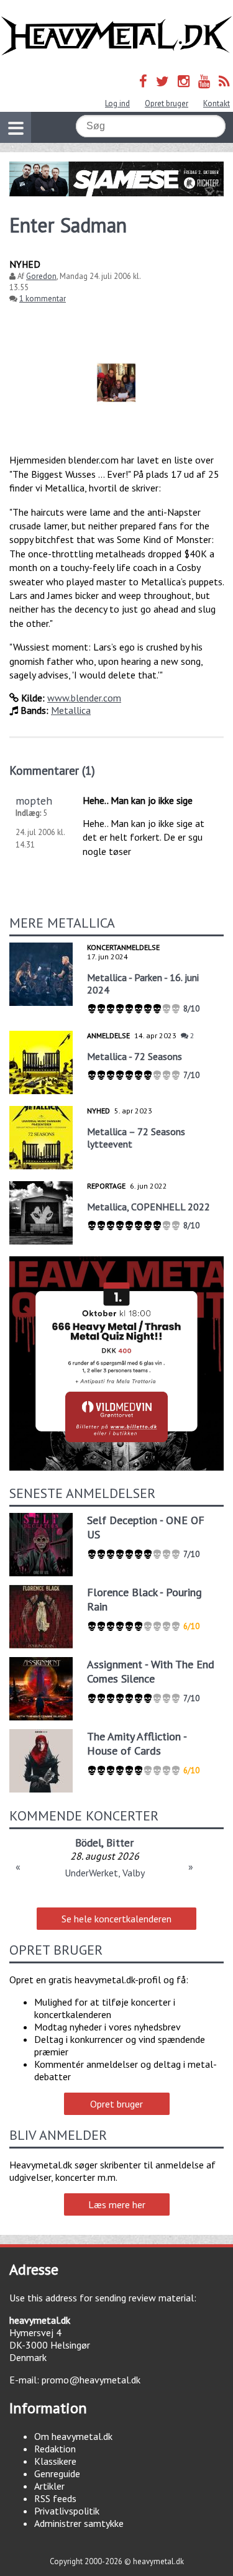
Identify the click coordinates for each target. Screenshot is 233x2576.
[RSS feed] (224, 81)
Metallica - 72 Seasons (135, 1056)
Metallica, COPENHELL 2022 (148, 1207)
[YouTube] (204, 81)
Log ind (117, 103)
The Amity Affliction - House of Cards (137, 1743)
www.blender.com (84, 698)
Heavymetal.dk (116, 36)
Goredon (41, 276)
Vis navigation (16, 127)
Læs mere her (117, 2204)
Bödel (88, 1843)
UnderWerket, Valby (105, 1873)
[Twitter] (162, 81)
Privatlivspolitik (67, 2511)
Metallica (71, 710)
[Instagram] (184, 81)
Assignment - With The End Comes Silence (151, 1671)
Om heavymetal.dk (73, 2436)
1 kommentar (43, 299)
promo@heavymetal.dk (91, 2380)
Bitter (120, 1843)
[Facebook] (143, 81)
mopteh (34, 801)
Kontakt (217, 103)
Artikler (49, 2486)
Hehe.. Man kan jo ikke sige (138, 800)
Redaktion (55, 2449)
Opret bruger (167, 103)
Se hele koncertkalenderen (116, 1919)
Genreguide (57, 2473)
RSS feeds (55, 2498)
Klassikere (55, 2461)
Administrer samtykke (79, 2523)
